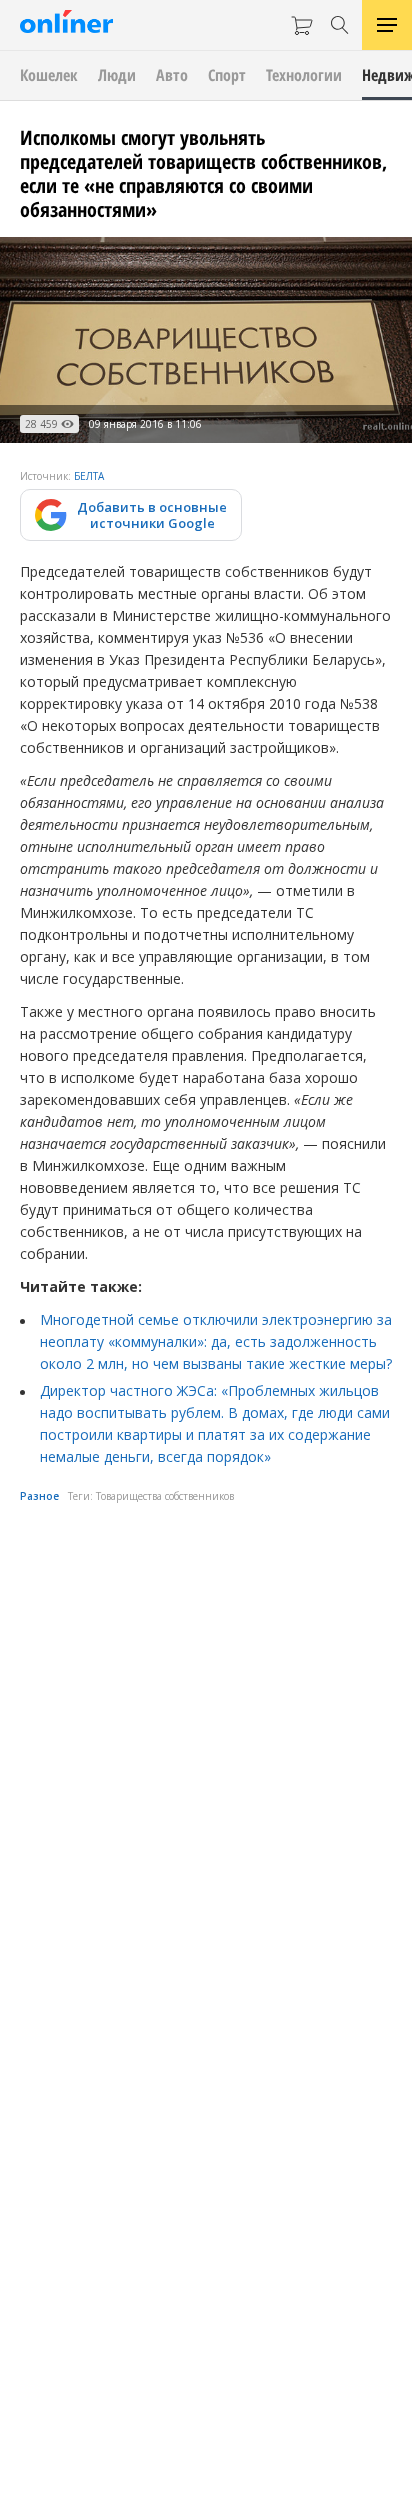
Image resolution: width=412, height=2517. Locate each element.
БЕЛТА (89, 476)
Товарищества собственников (165, 1496)
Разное (39, 1496)
